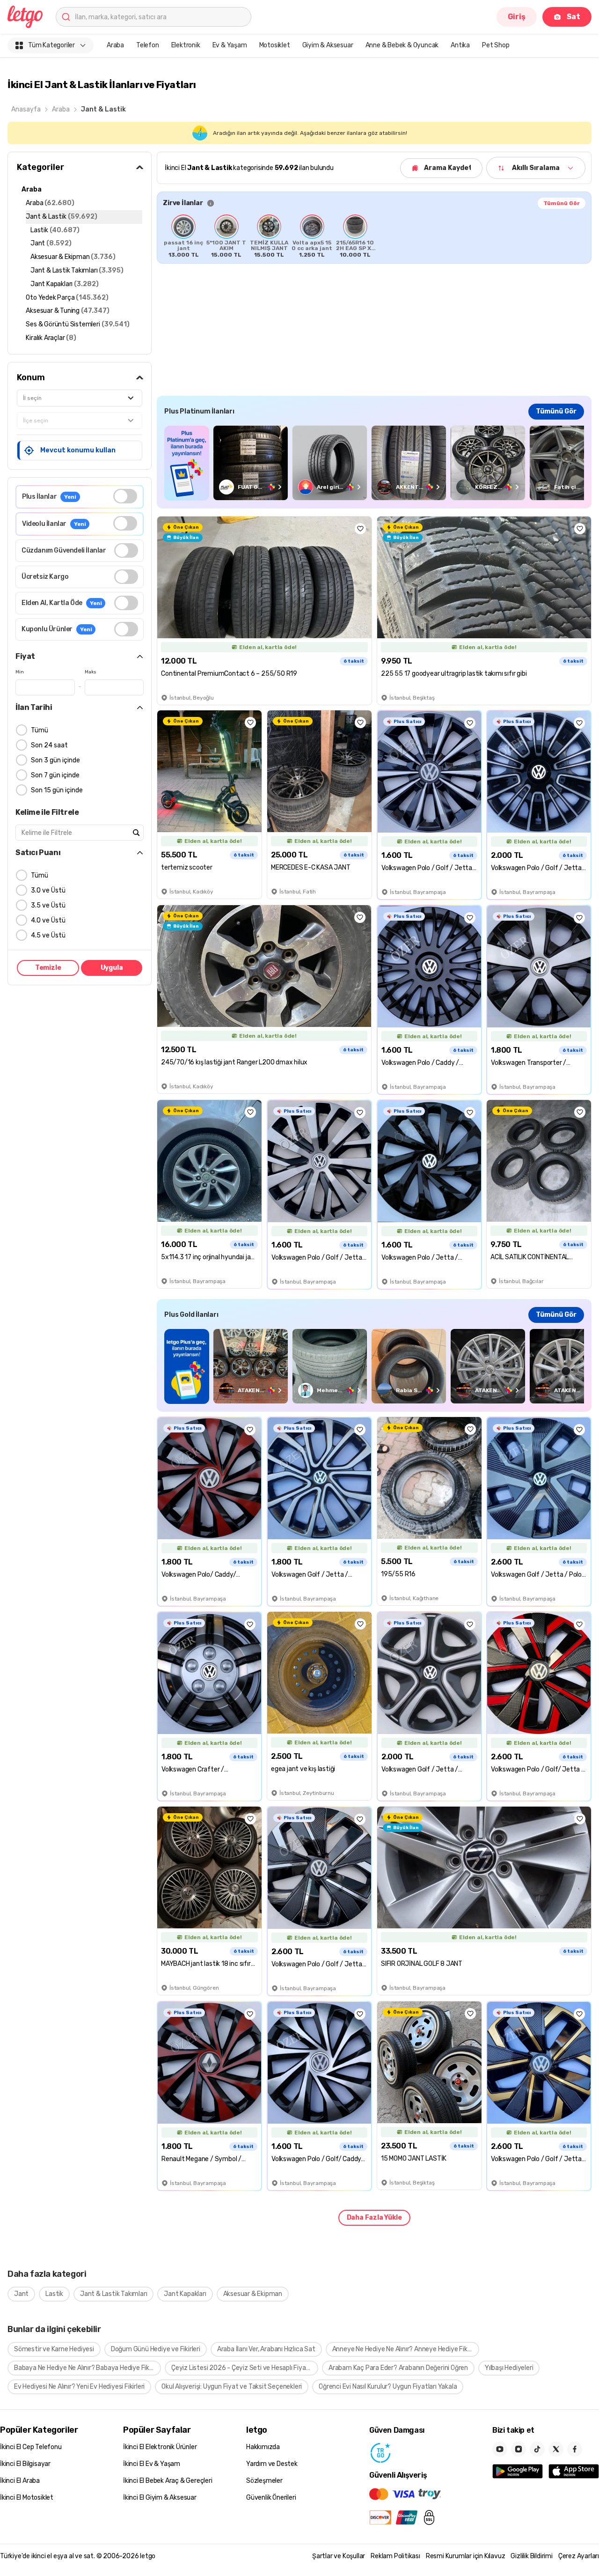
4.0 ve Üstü (48, 920)
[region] (374, 236)
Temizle (48, 968)
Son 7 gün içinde (55, 775)
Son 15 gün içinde (57, 790)
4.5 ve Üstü (48, 935)
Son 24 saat (49, 745)
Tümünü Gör (562, 203)
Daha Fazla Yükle (374, 2218)
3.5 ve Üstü (48, 905)
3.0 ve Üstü (48, 890)
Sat (573, 17)
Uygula (112, 968)
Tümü (40, 730)
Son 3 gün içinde (55, 760)
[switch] (125, 496)
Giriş (517, 17)
